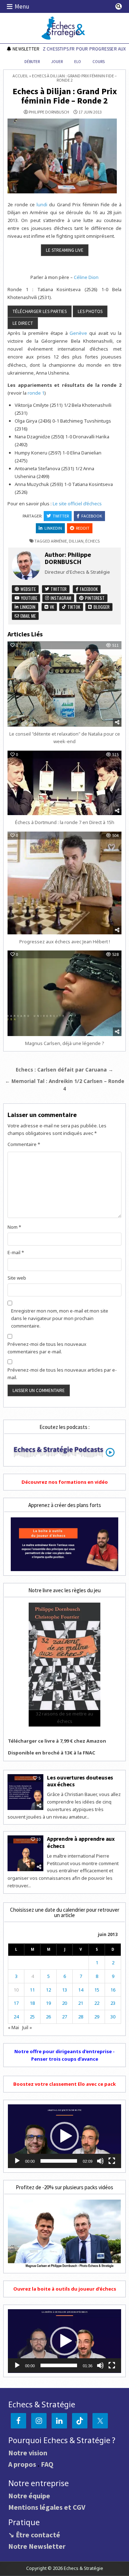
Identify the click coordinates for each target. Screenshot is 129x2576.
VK (51, 607)
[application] (64, 2136)
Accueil (20, 76)
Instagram (60, 598)
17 (16, 2003)
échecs (92, 541)
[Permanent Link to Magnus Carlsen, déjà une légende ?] (64, 993)
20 (64, 2003)
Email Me (28, 616)
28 (81, 2017)
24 (16, 2017)
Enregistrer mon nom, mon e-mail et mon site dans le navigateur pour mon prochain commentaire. (60, 1318)
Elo (78, 62)
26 (48, 2017)
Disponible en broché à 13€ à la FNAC (52, 1753)
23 (113, 2003)
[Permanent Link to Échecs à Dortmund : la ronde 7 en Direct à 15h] (64, 783)
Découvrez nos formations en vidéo (65, 1482)
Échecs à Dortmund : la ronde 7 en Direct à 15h (65, 822)
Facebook (92, 516)
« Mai (13, 2027)
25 (32, 2017)
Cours (99, 62)
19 (48, 2003)
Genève (78, 333)
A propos (22, 2464)
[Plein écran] (112, 2161)
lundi (42, 204)
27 (64, 2017)
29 (97, 2017)
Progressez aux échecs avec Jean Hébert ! (65, 942)
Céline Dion (86, 277)
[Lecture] (17, 2161)
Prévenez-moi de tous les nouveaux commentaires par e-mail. (47, 1348)
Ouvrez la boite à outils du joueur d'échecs (65, 2289)
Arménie (59, 541)
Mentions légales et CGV (47, 2507)
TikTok (73, 607)
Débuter (32, 62)
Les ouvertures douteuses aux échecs (80, 1781)
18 (32, 2003)
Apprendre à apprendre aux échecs (81, 1842)
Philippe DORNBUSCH (49, 112)
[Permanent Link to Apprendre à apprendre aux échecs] (25, 1853)
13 (64, 1990)
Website (28, 589)
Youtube (29, 598)
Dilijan (76, 541)
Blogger (101, 607)
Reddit (83, 528)
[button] (64, 2136)
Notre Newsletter (37, 2546)
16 (113, 1990)
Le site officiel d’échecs (77, 504)
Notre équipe (29, 2496)
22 (97, 2003)
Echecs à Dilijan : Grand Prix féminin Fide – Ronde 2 (65, 96)
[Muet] (100, 2161)
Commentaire (24, 1144)
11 (32, 1990)
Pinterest (94, 598)
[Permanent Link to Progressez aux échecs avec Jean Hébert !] (64, 883)
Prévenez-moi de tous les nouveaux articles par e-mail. (62, 1374)
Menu (22, 6)
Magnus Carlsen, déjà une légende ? (65, 1043)
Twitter (61, 516)
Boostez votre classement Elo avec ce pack (64, 2084)
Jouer (57, 62)
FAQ (47, 2464)
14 (81, 1990)
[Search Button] (119, 6)
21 (81, 2003)
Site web (17, 1278)
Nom (14, 1227)
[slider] (59, 2161)
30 (113, 2017)
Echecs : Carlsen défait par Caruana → (64, 1070)
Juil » (27, 2027)
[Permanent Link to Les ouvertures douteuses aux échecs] (25, 1792)
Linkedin (53, 528)
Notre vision (28, 2453)
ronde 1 (36, 393)
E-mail (16, 1252)
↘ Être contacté (34, 2535)
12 (48, 1990)
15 (97, 1990)
